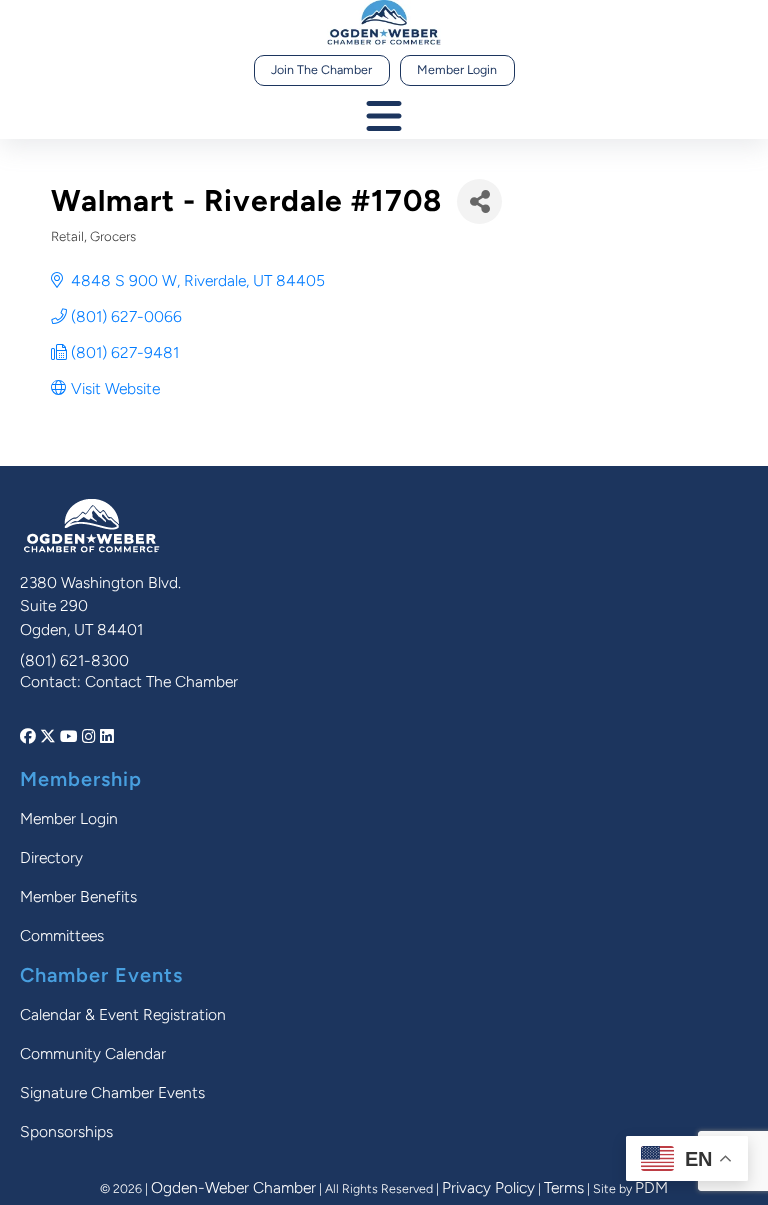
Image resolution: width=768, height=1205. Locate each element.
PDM (651, 1187)
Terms (564, 1187)
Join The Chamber (321, 69)
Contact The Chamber (161, 681)
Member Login (457, 69)
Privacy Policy (488, 1187)
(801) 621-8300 (74, 660)
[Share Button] (479, 201)
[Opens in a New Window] (30, 736)
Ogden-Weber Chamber (233, 1187)
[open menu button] (384, 117)
